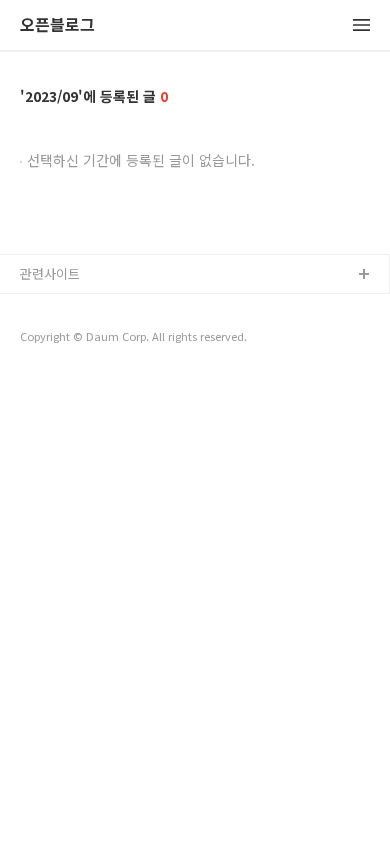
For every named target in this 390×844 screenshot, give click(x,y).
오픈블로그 (57, 25)
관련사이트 (50, 273)
